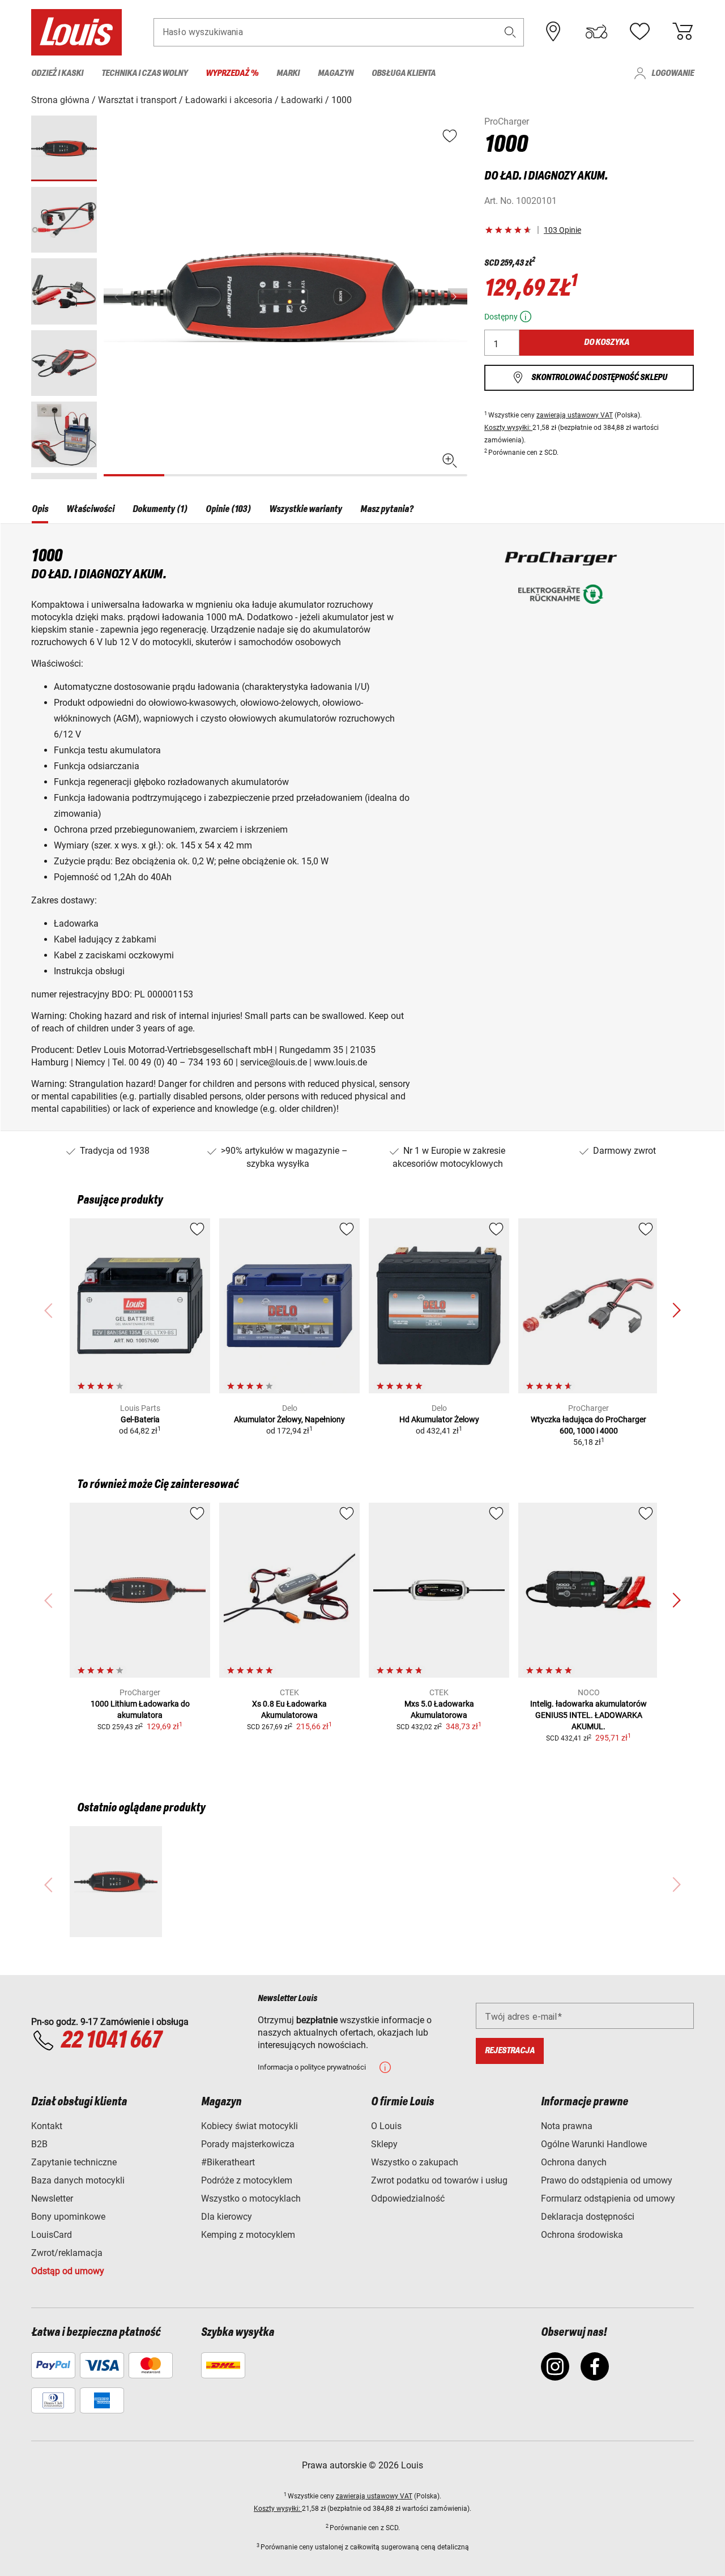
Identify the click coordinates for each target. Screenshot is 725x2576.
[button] (510, 32)
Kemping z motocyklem (248, 2235)
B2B (39, 2144)
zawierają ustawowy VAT (575, 415)
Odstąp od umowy (68, 2271)
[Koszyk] (683, 32)
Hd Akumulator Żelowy (439, 1419)
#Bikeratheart (228, 2162)
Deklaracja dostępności (588, 2217)
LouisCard (52, 2235)
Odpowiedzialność (408, 2198)
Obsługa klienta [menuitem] (404, 73)
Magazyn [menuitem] (336, 73)
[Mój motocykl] (596, 32)
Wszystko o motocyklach (251, 2198)
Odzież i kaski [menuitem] (57, 73)
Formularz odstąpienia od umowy (608, 2198)
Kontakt (47, 2126)
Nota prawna (567, 2126)
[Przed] (458, 297)
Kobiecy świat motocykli (250, 2126)
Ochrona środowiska (582, 2235)
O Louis (386, 2126)
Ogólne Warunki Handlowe (594, 2144)
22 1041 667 (111, 2041)
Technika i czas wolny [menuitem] (144, 73)
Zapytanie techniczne (74, 2162)
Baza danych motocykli (78, 2180)
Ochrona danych (574, 2162)
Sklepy (384, 2144)
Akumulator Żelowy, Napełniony (289, 1419)
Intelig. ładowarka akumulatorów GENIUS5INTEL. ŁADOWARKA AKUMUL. (588, 1715)
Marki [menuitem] (288, 73)
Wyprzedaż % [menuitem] (232, 73)
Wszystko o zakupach (415, 2162)
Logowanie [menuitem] (673, 73)
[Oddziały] (553, 32)
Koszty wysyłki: (508, 428)
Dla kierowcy (227, 2217)
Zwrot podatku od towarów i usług (439, 2180)
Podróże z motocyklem (247, 2180)
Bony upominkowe (68, 2217)
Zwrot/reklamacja (67, 2253)
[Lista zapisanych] (639, 32)
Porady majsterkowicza (248, 2144)
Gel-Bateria (140, 1419)
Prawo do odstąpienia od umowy (607, 2180)
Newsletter (52, 2198)
